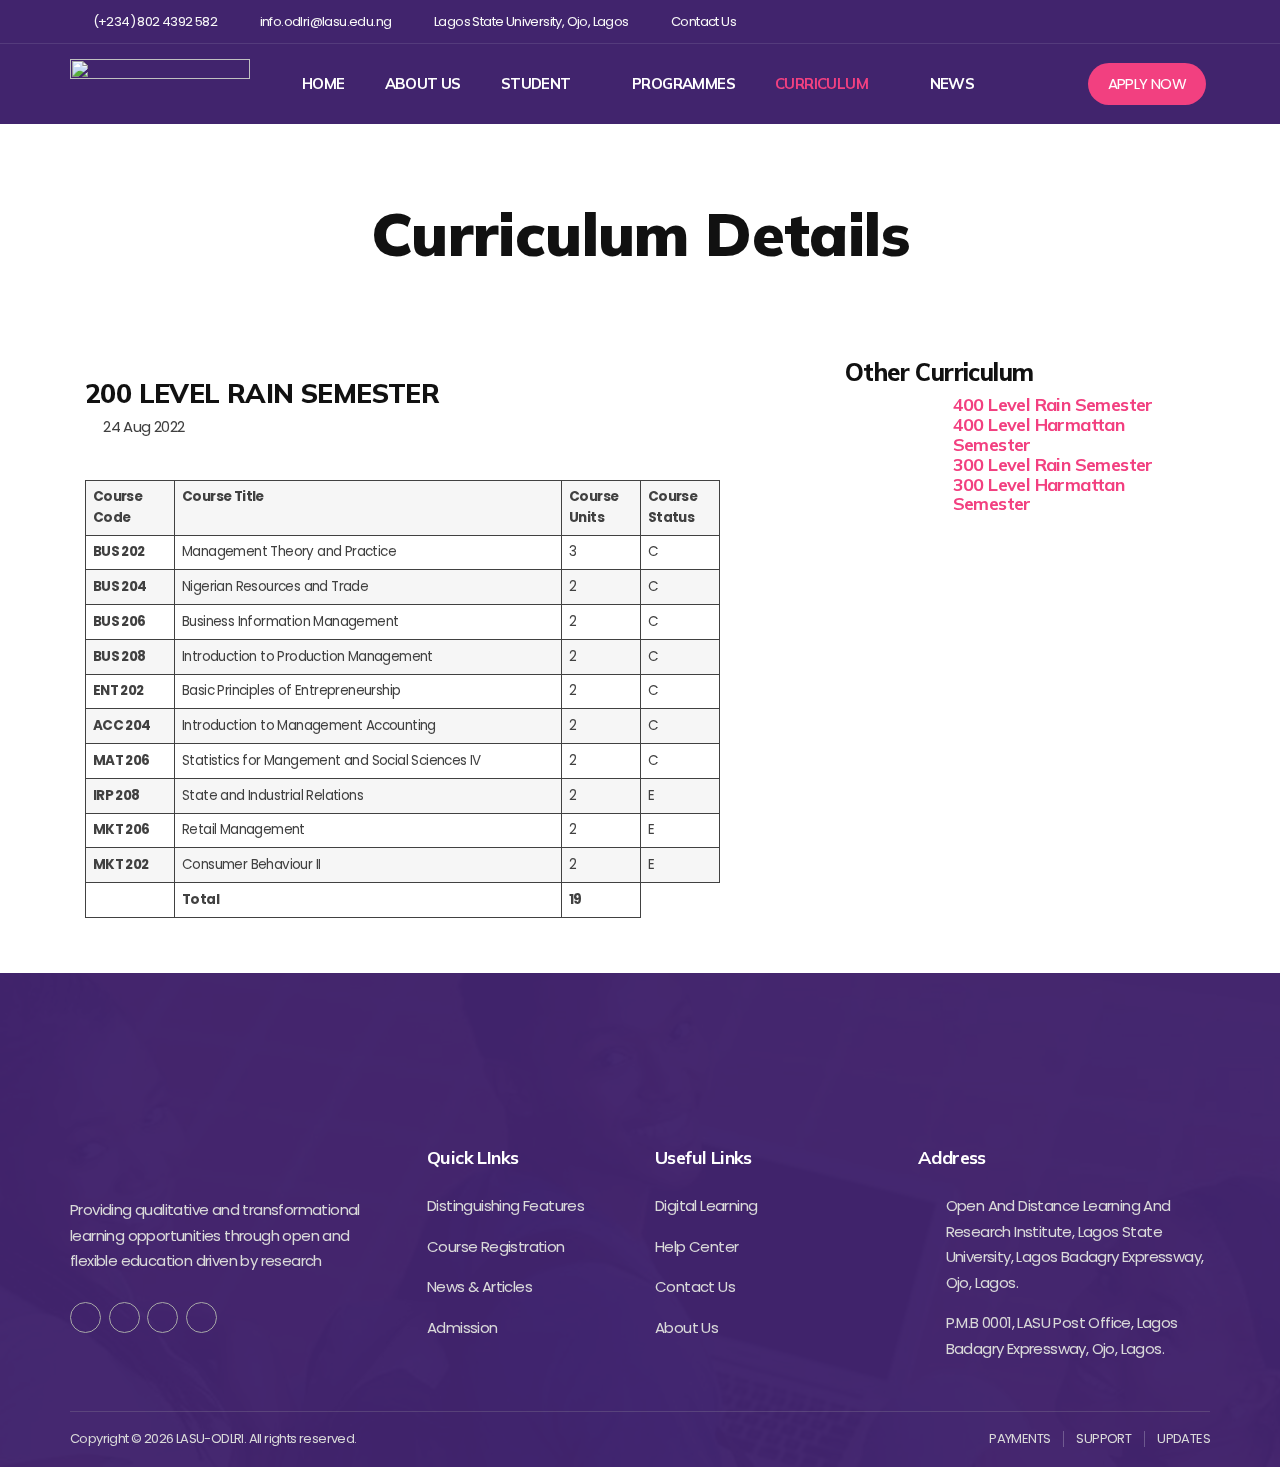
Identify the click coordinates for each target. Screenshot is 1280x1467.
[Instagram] (1133, 21)
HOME (323, 84)
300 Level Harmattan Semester (1039, 494)
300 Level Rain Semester (1053, 464)
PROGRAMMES (683, 84)
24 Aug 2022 (140, 426)
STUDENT (536, 84)
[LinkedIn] (201, 1317)
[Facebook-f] (85, 1317)
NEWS (952, 84)
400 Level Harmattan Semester (1039, 434)
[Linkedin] (1165, 21)
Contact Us (703, 22)
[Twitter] (1100, 21)
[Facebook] (1068, 21)
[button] (1147, 84)
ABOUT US (423, 84)
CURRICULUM (821, 84)
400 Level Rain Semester (1053, 404)
